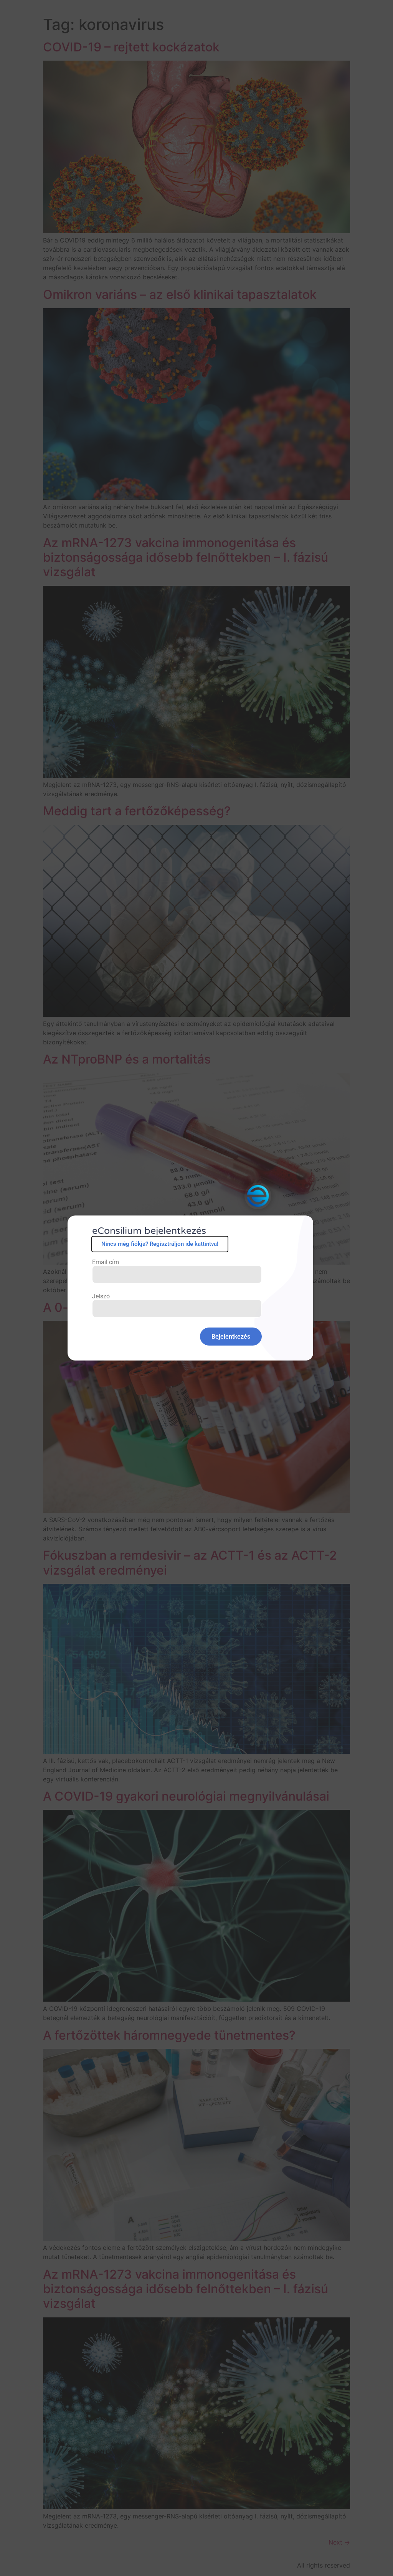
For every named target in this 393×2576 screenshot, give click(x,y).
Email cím (106, 1262)
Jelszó (101, 1296)
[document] (196, 1288)
